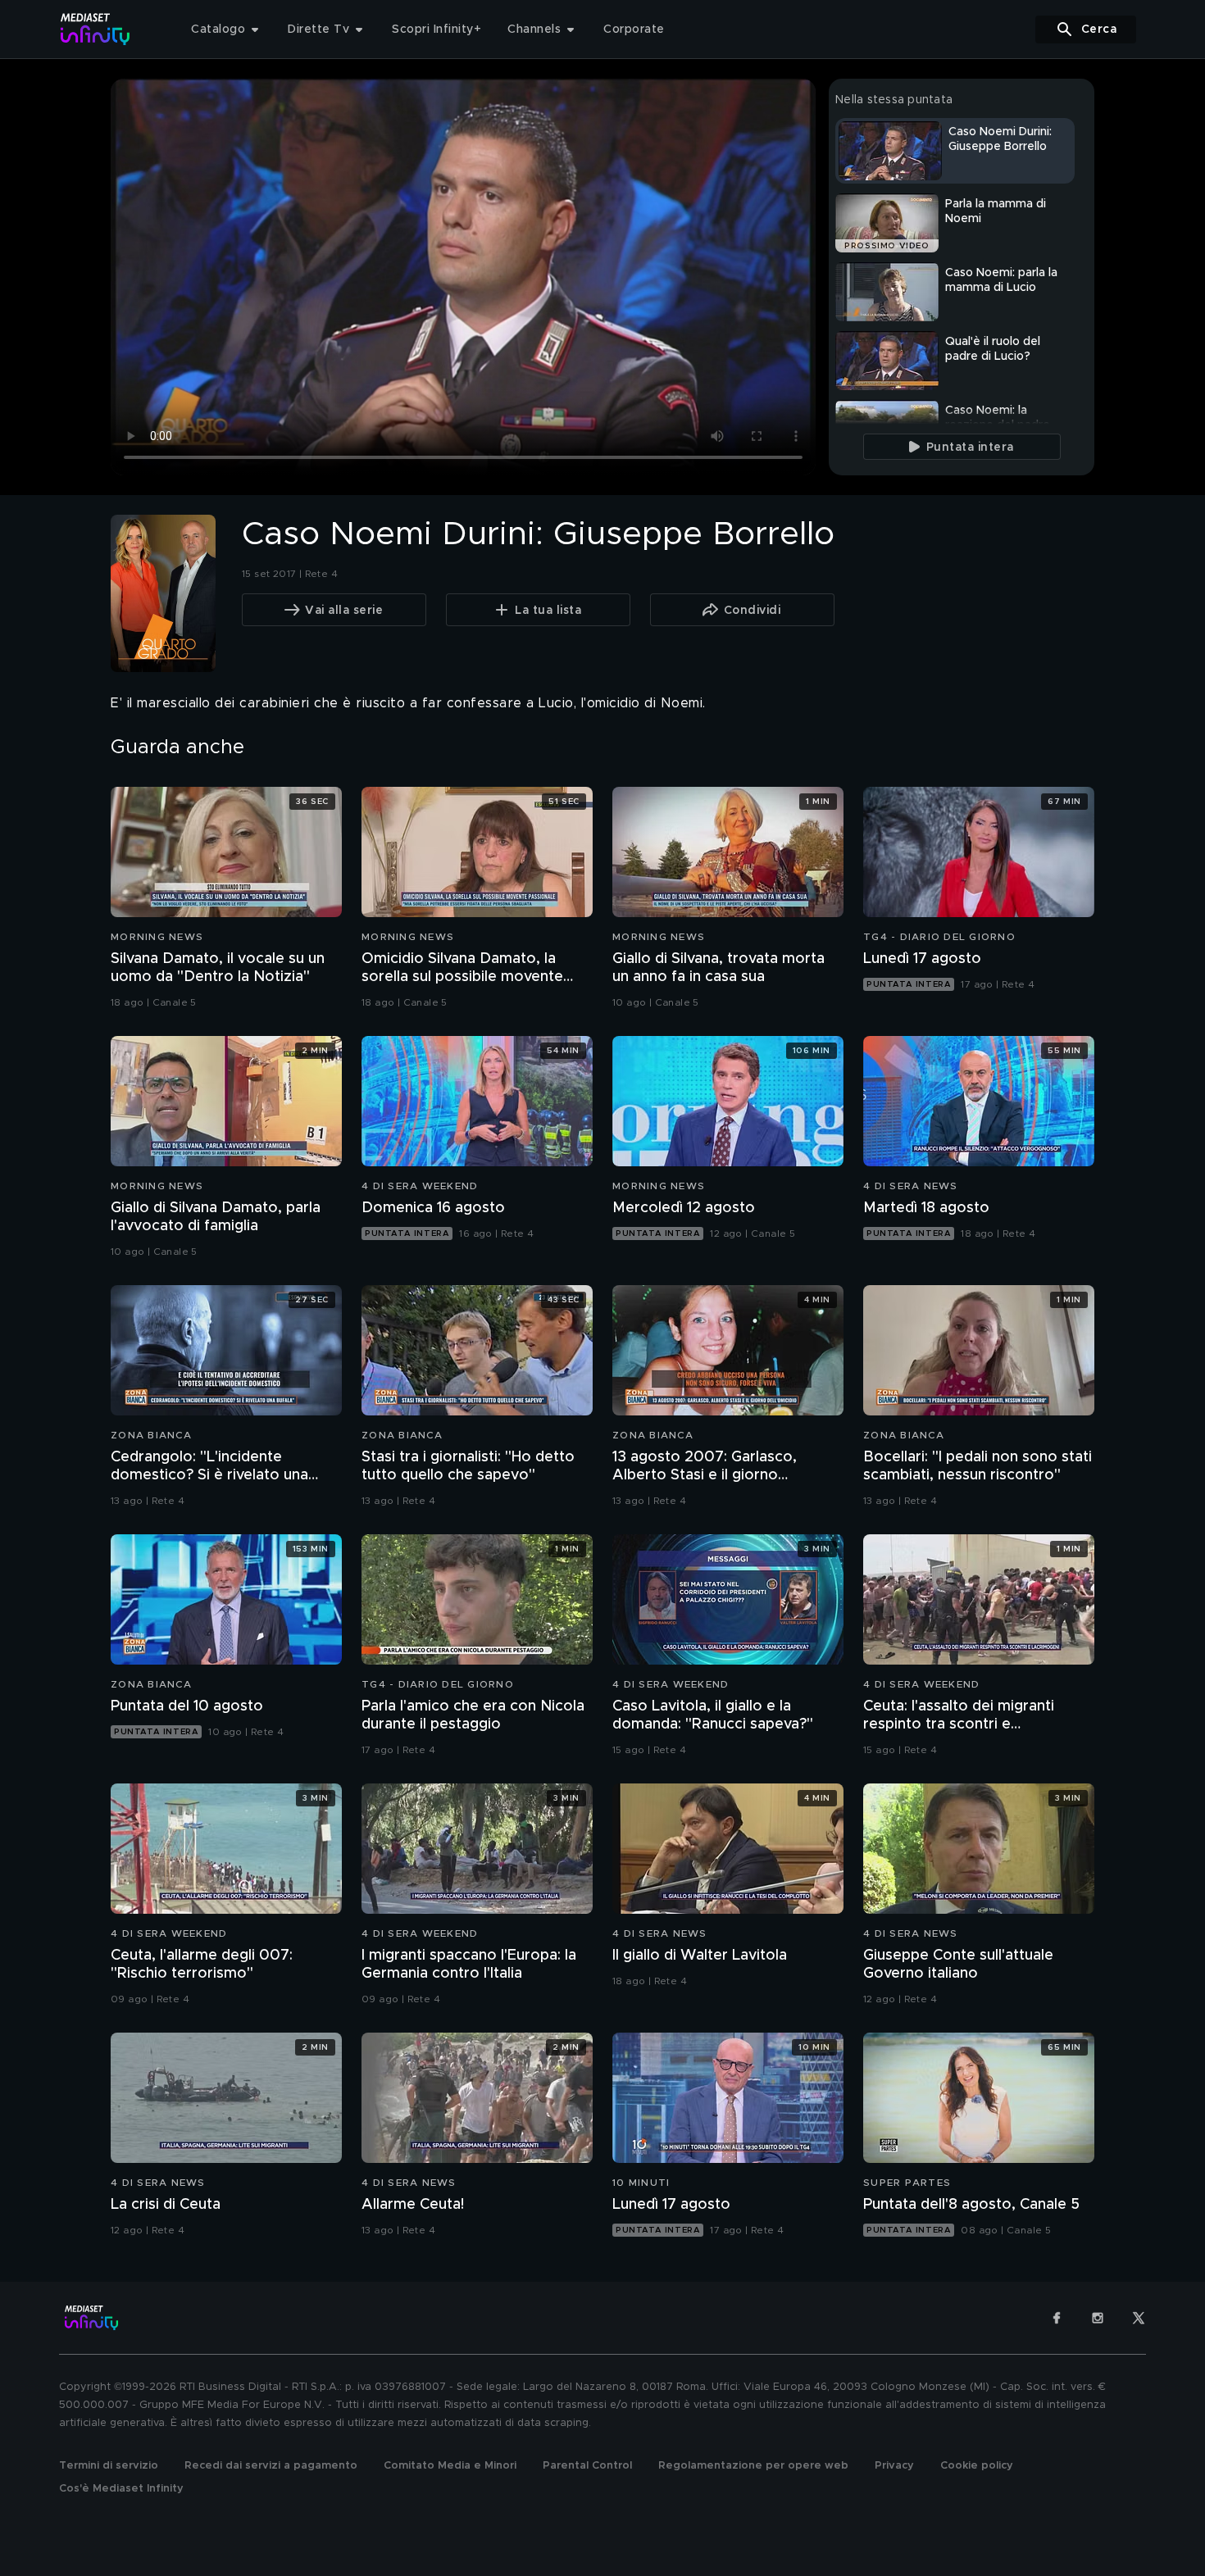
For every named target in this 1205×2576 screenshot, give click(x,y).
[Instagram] (1098, 2318)
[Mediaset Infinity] (95, 29)
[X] (1139, 2318)
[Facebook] (1057, 2318)
